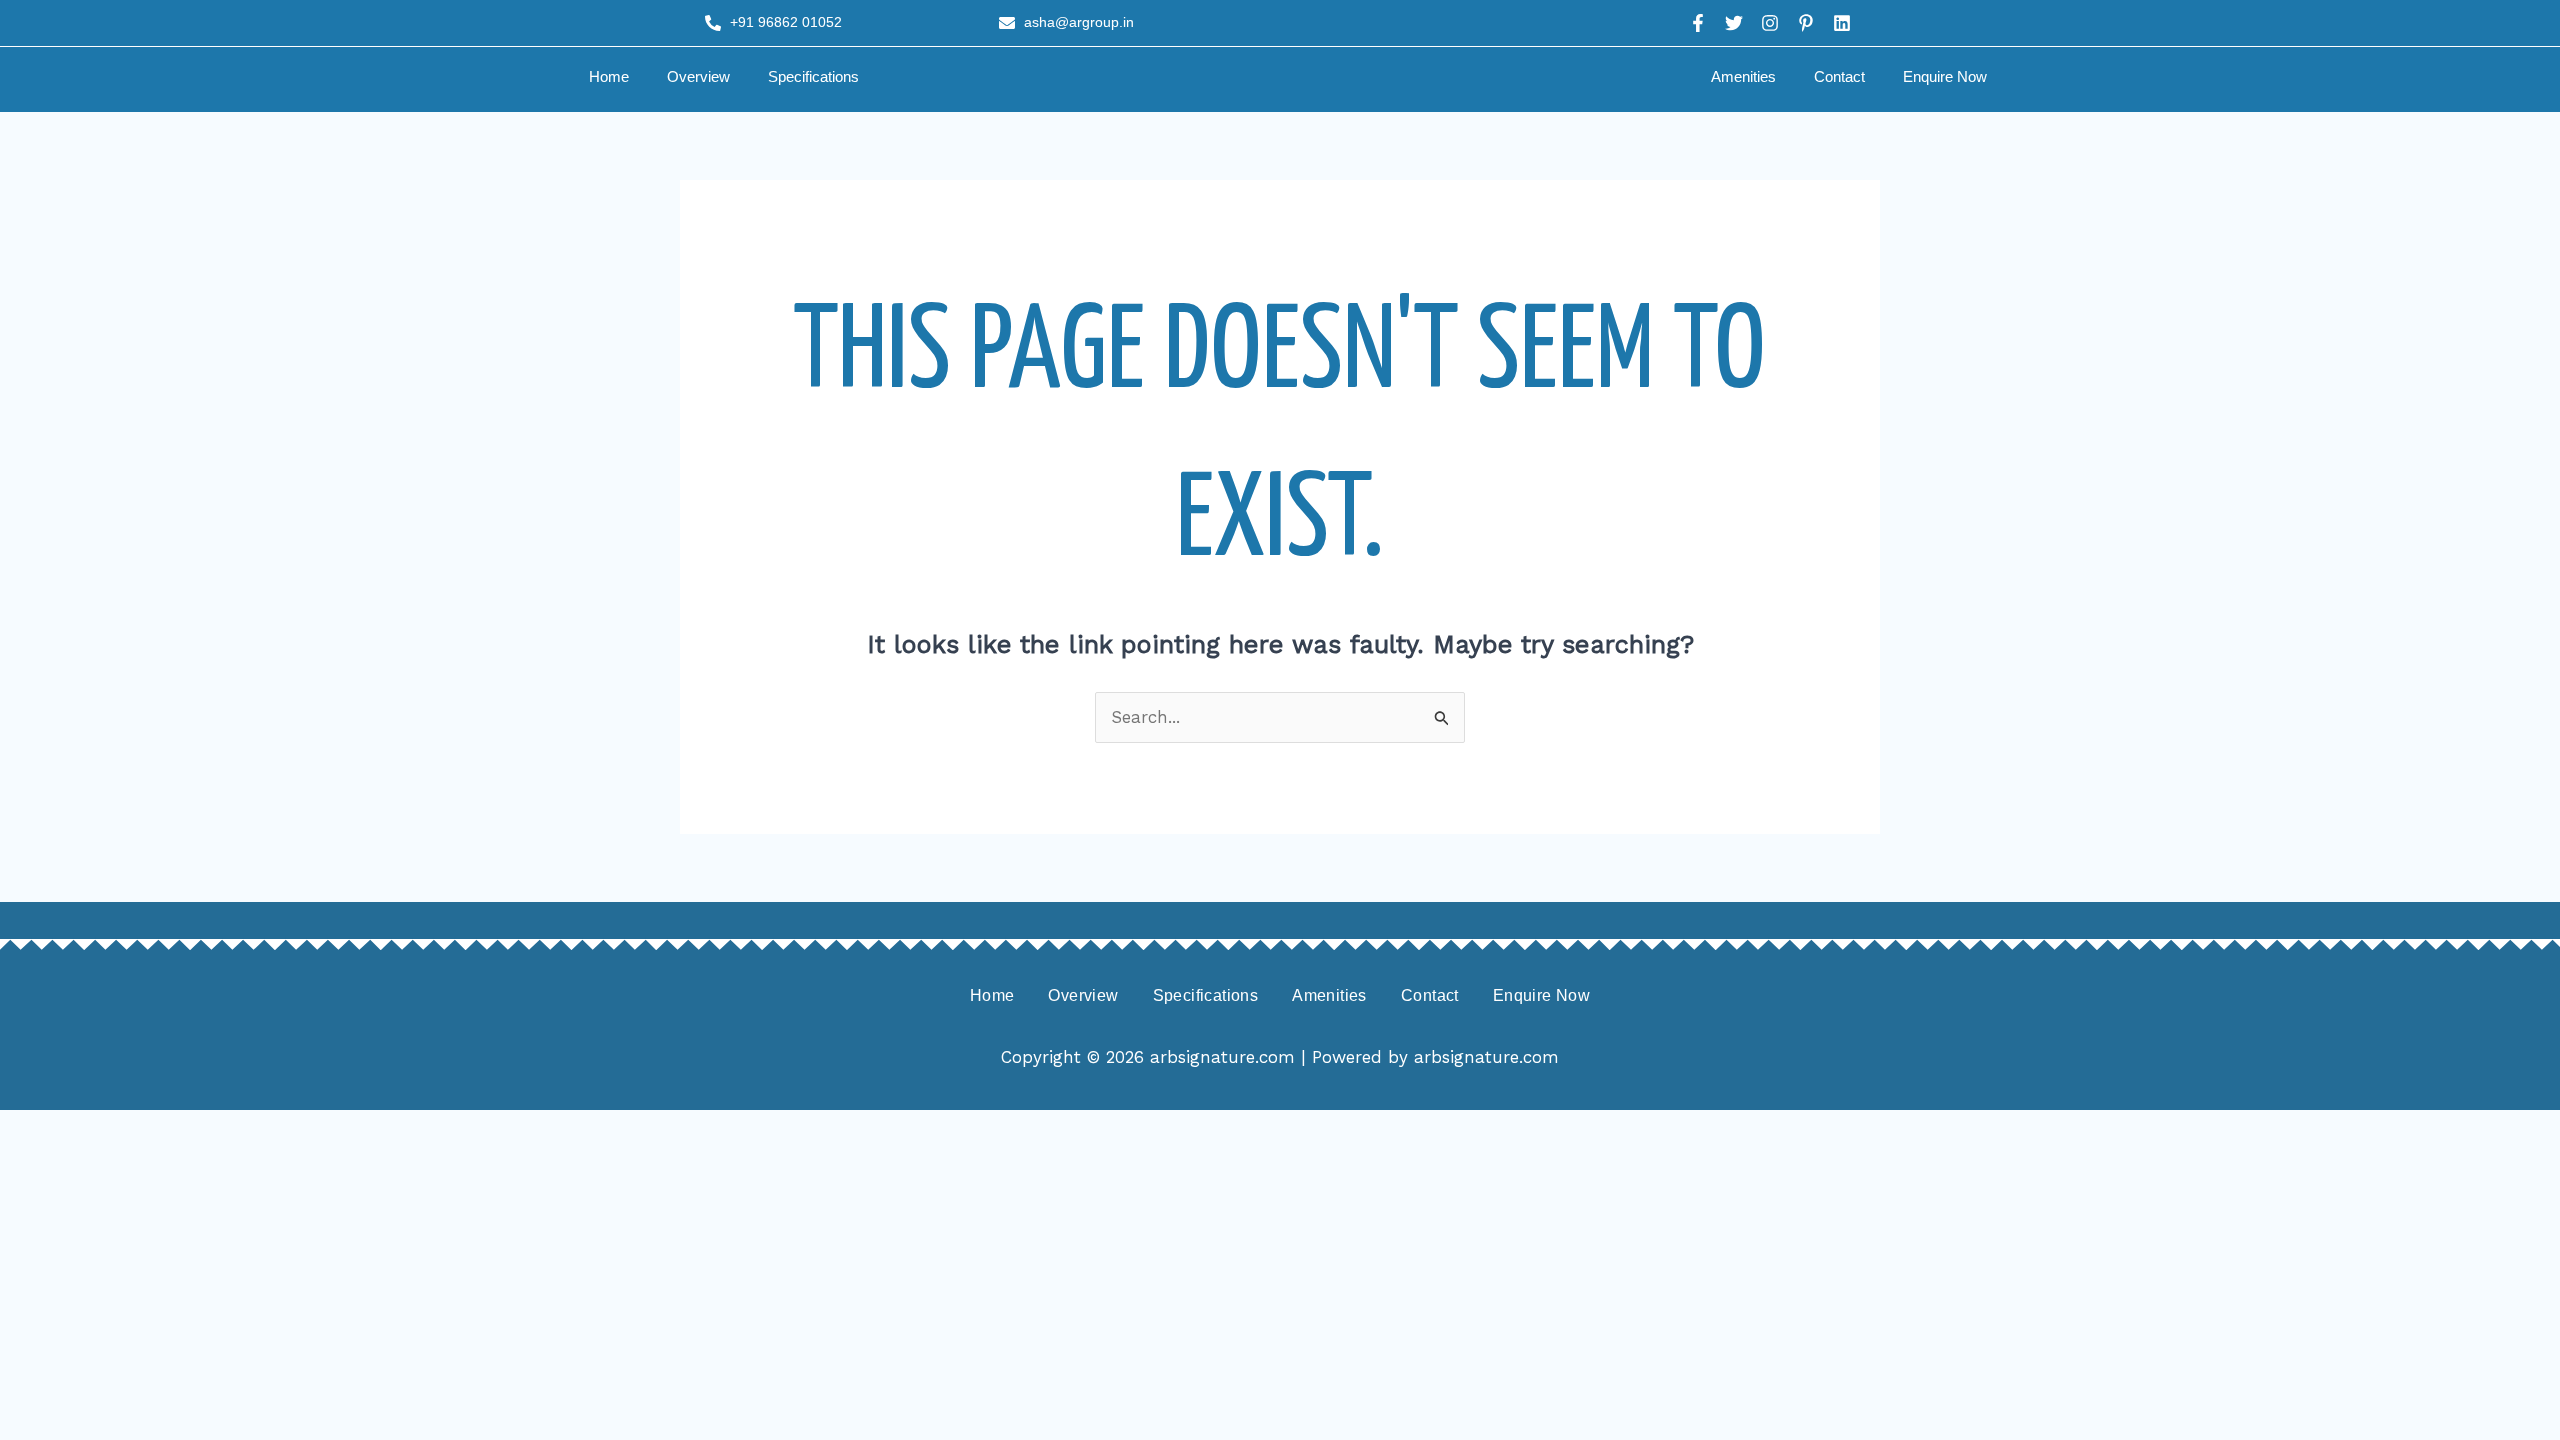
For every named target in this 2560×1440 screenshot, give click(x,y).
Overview (698, 76)
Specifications (813, 76)
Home (609, 76)
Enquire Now (1945, 76)
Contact (1839, 76)
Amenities (1743, 76)
